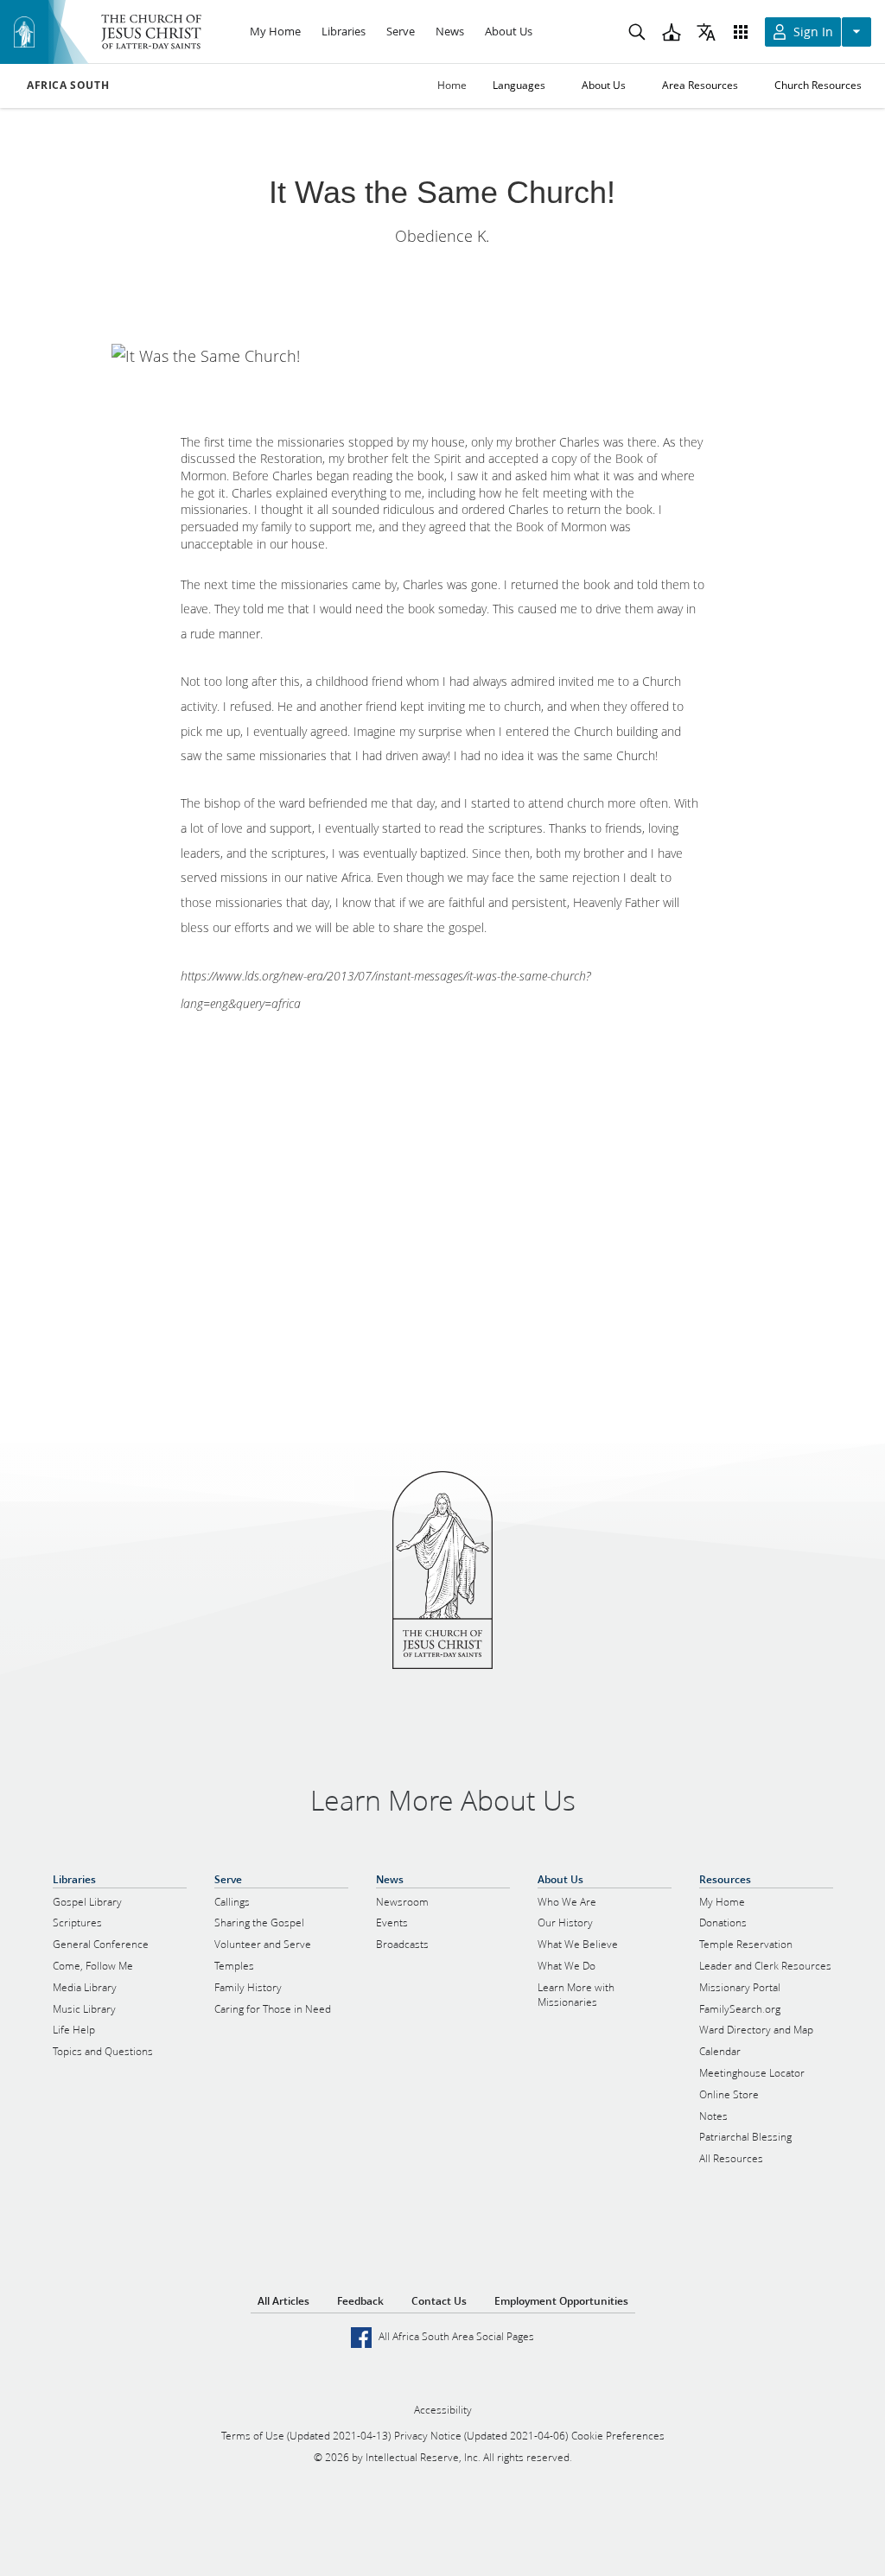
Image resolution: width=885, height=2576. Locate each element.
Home (452, 85)
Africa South (68, 86)
